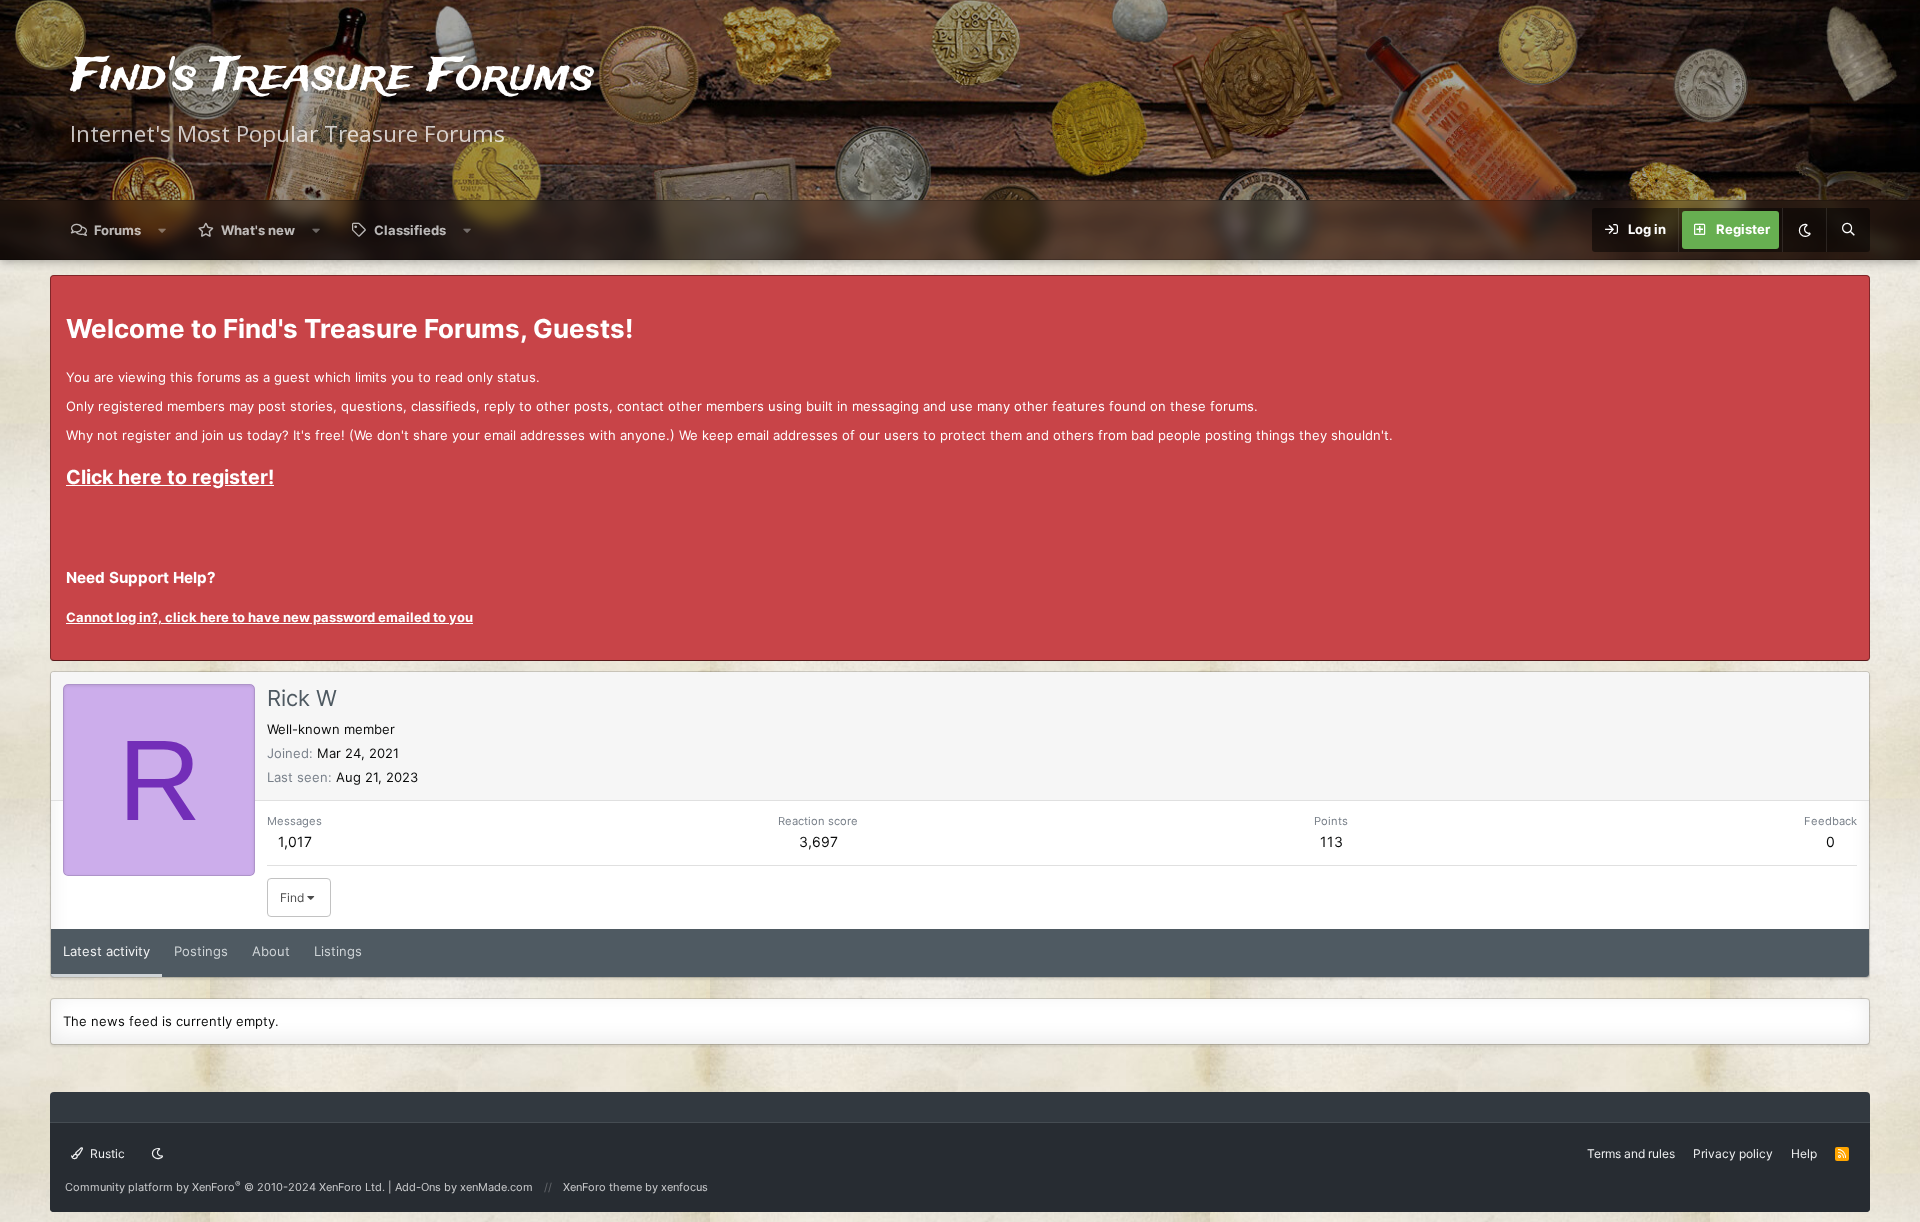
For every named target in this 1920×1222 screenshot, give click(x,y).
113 (1331, 841)
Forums (117, 230)
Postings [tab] (201, 951)
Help (1804, 1153)
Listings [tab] (338, 951)
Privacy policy (1733, 1153)
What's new (258, 230)
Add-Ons (418, 1187)
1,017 (295, 841)
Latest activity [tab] (106, 951)
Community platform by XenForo (225, 1187)
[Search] (1848, 230)
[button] (162, 230)
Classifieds (410, 230)
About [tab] (271, 951)
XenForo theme (602, 1187)
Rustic (106, 1153)
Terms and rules (1631, 1153)
